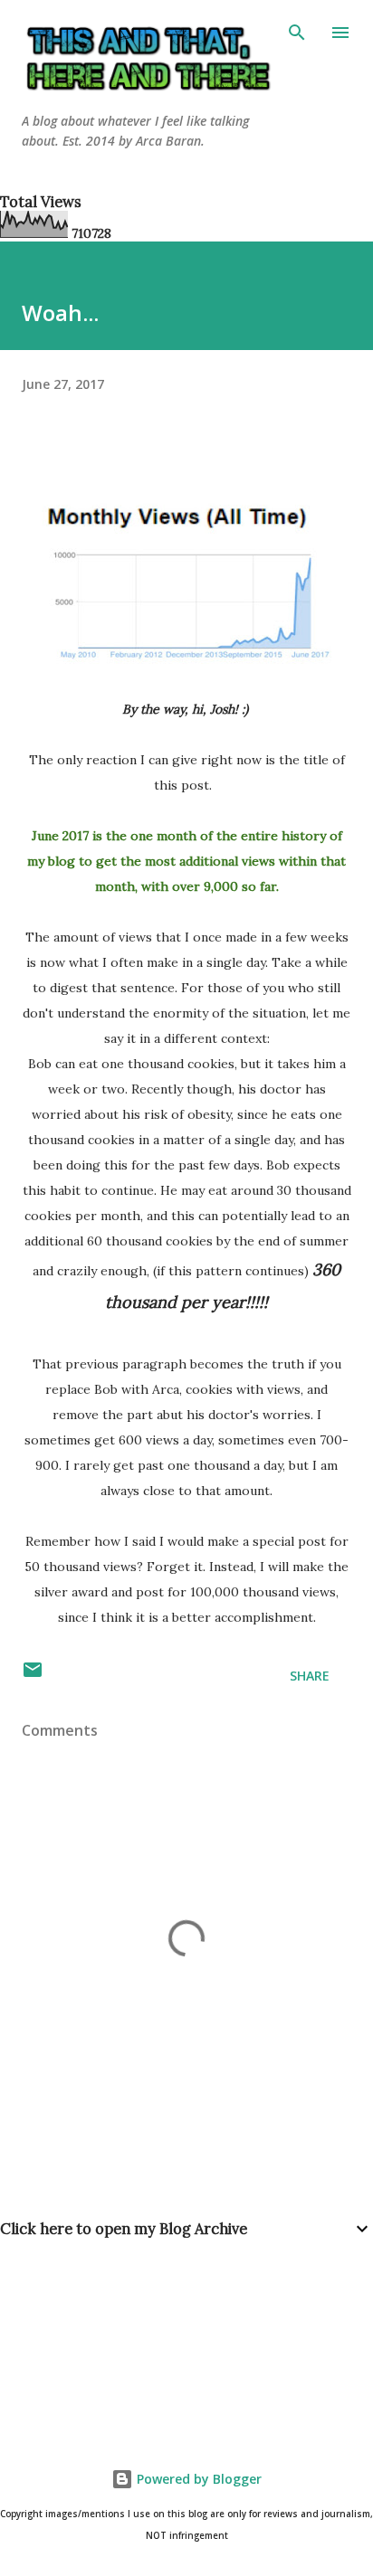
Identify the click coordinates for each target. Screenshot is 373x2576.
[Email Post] (33, 1676)
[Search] (297, 33)
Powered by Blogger (197, 2479)
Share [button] (310, 1676)
